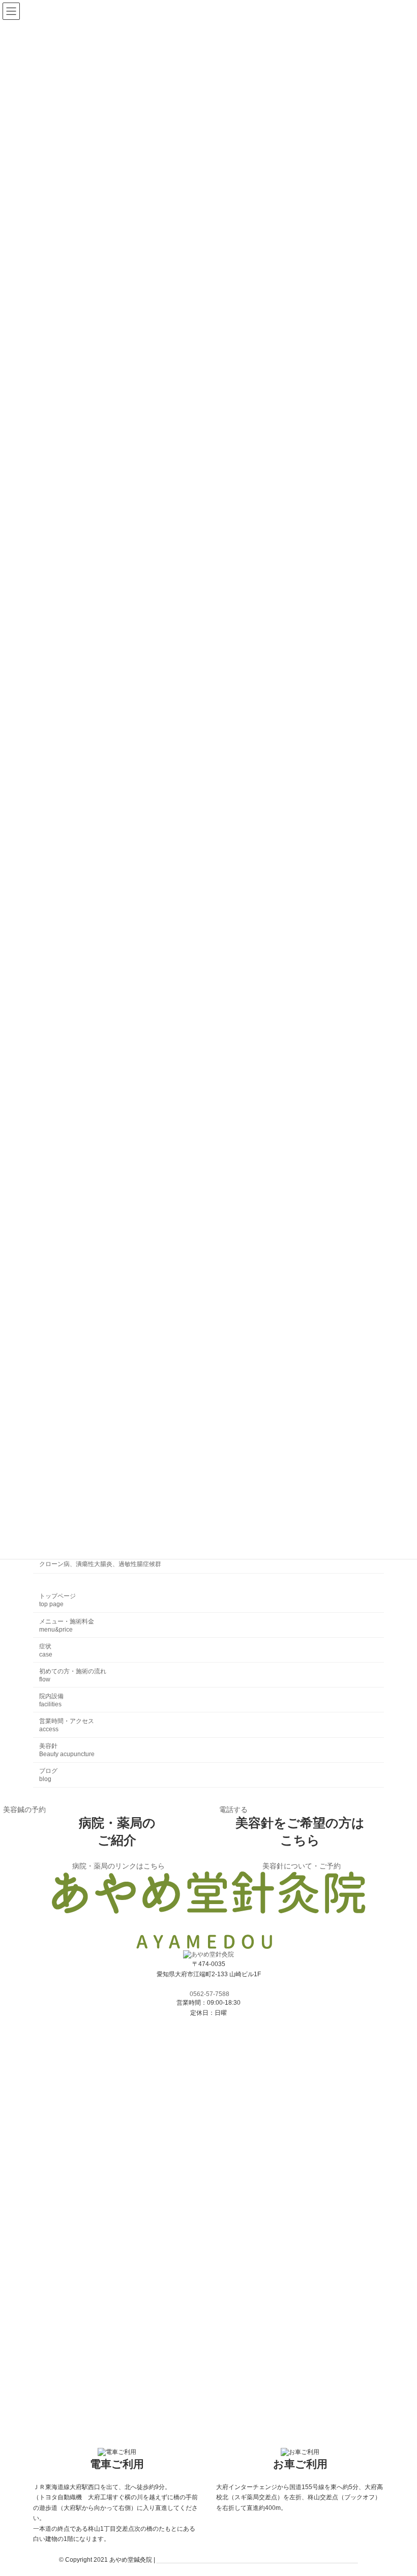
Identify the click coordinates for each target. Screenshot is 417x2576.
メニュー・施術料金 (67, 1625)
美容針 (67, 1750)
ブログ (48, 1775)
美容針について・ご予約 (302, 1866)
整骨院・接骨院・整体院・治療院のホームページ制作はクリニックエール (257, 2560)
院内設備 (51, 1700)
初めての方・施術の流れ (73, 1675)
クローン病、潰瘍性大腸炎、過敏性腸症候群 (100, 1564)
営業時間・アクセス (67, 1725)
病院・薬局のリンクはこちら (118, 1866)
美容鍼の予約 (24, 1810)
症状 (46, 1650)
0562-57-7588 (210, 1994)
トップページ (57, 1600)
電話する (233, 1810)
